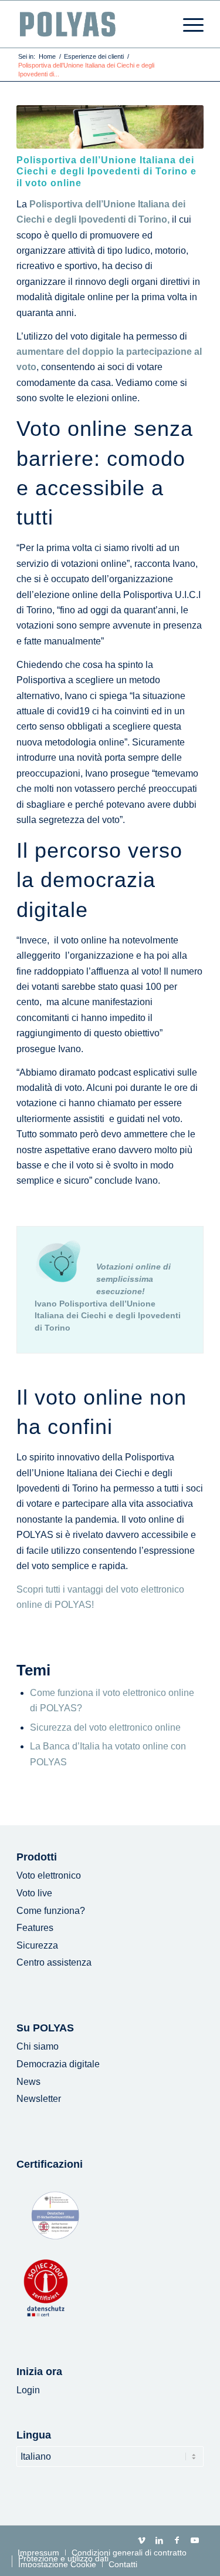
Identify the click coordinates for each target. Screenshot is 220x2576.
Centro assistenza (54, 1962)
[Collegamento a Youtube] (195, 2540)
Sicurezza (37, 1945)
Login (28, 2390)
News (28, 2082)
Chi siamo (38, 2046)
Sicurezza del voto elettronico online (105, 1727)
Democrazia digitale (58, 2064)
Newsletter (39, 2099)
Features (35, 1928)
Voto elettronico (49, 1875)
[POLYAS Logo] (91, 24)
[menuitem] (187, 24)
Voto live (34, 1893)
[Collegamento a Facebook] (177, 2540)
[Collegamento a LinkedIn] (160, 2540)
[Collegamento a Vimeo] (142, 2540)
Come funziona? (51, 1911)
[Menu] (187, 24)
